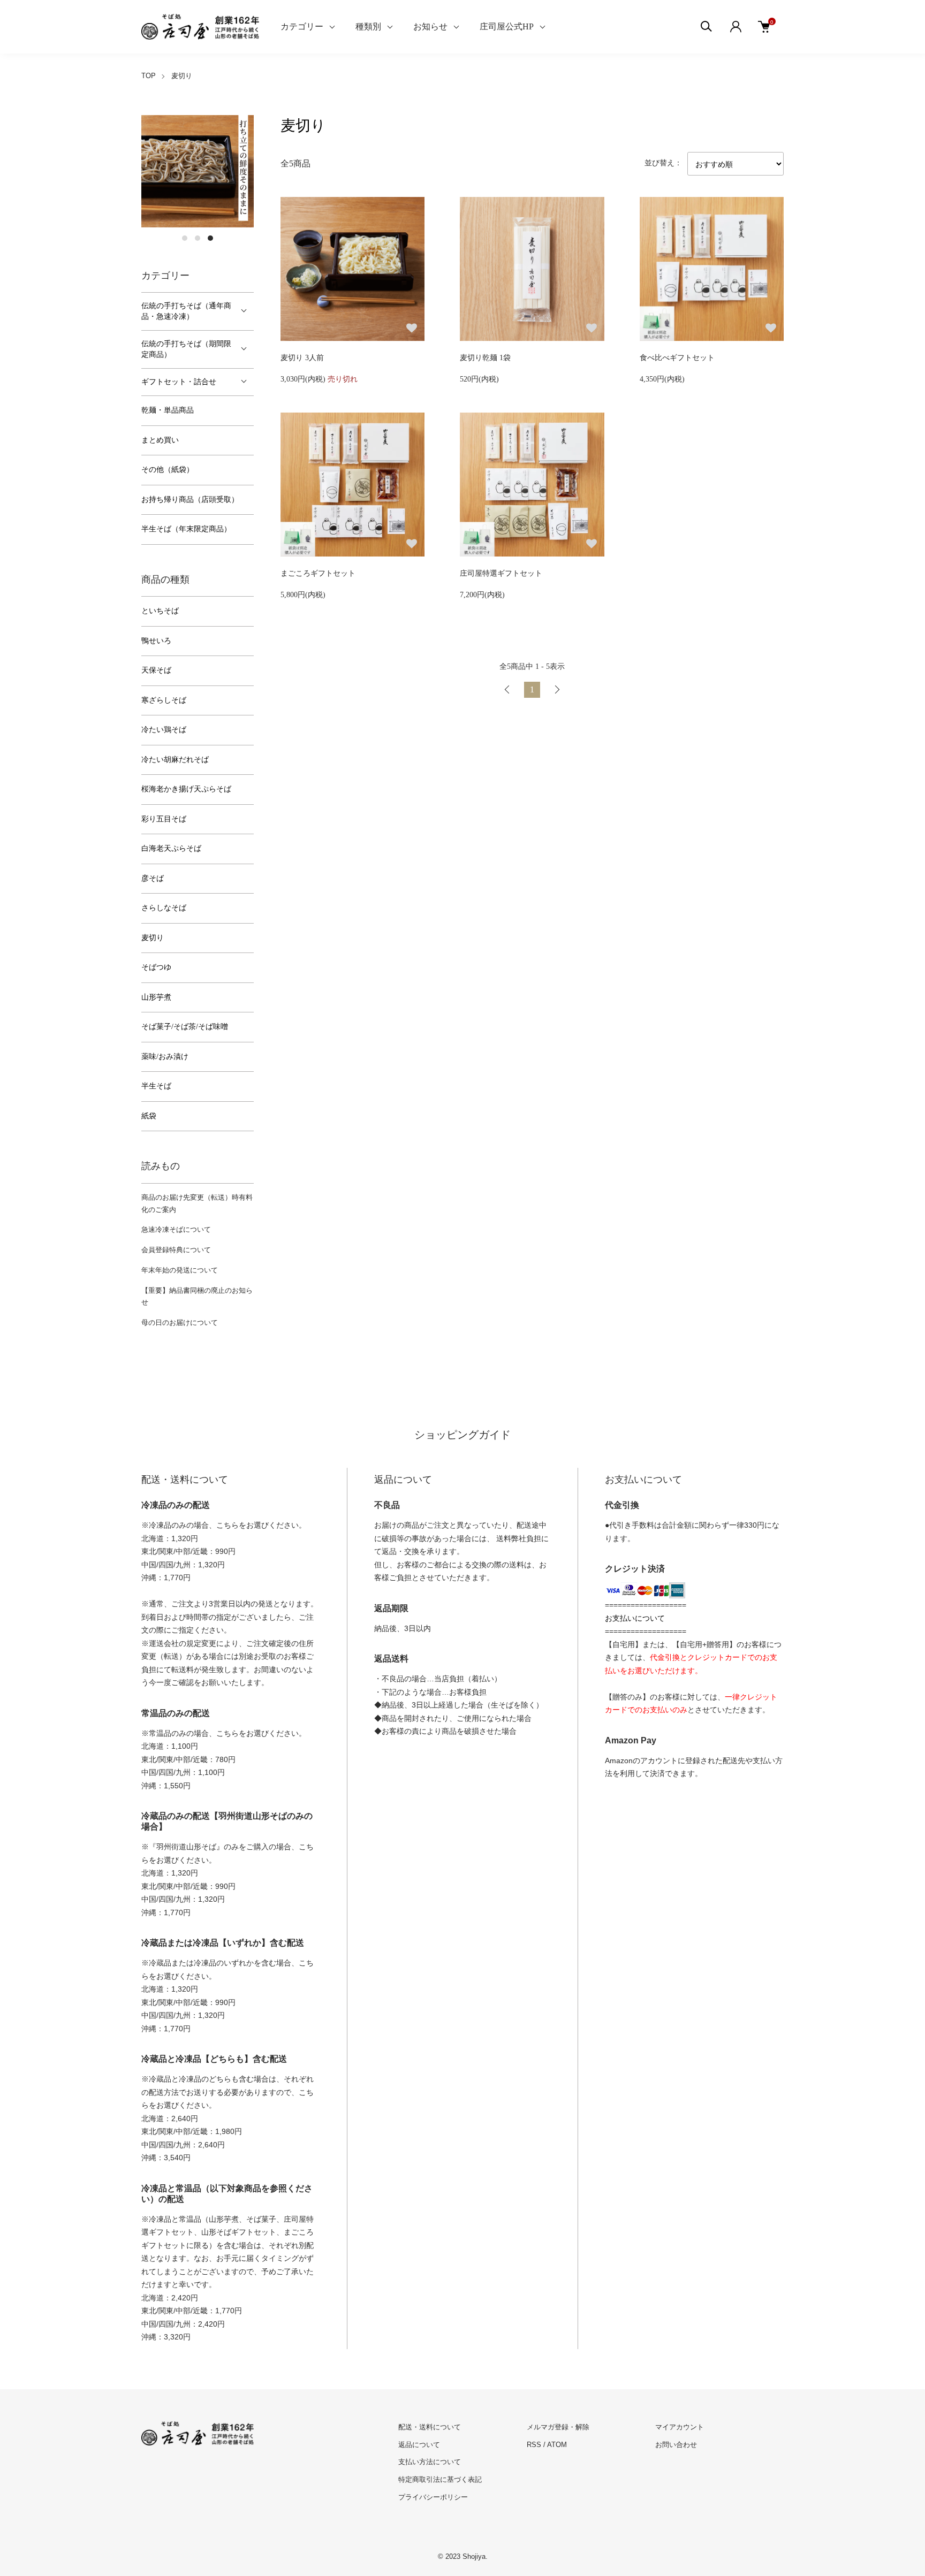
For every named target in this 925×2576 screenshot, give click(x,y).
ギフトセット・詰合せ (179, 382)
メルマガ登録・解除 (558, 2427)
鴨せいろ (156, 641)
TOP (149, 76)
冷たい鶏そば (164, 730)
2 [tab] (198, 238)
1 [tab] (185, 238)
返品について (419, 2445)
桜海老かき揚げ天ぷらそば (186, 789)
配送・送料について (430, 2427)
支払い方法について (430, 2462)
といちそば (160, 611)
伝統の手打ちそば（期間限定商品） (186, 349)
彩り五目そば (164, 819)
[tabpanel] (198, 171)
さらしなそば (164, 908)
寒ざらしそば (164, 700)
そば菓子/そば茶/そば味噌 (185, 1027)
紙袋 (149, 1116)
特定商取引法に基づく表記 (440, 2479)
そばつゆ (156, 967)
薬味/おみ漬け (165, 1057)
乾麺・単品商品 (168, 410)
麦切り (182, 76)
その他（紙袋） (168, 470)
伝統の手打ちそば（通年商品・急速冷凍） (186, 311)
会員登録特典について (176, 1250)
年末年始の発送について (180, 1270)
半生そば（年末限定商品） (186, 529)
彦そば (153, 878)
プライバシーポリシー (433, 2497)
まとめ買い (160, 440)
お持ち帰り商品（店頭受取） (190, 500)
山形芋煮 (156, 997)
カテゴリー (302, 26)
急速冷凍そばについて (176, 1229)
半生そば (156, 1086)
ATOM (557, 2445)
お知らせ (430, 26)
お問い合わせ (676, 2445)
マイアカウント (680, 2427)
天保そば (156, 670)
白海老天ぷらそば (171, 848)
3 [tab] (210, 238)
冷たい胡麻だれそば (175, 760)
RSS (534, 2445)
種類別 (368, 26)
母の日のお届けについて (180, 1323)
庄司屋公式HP (507, 26)
